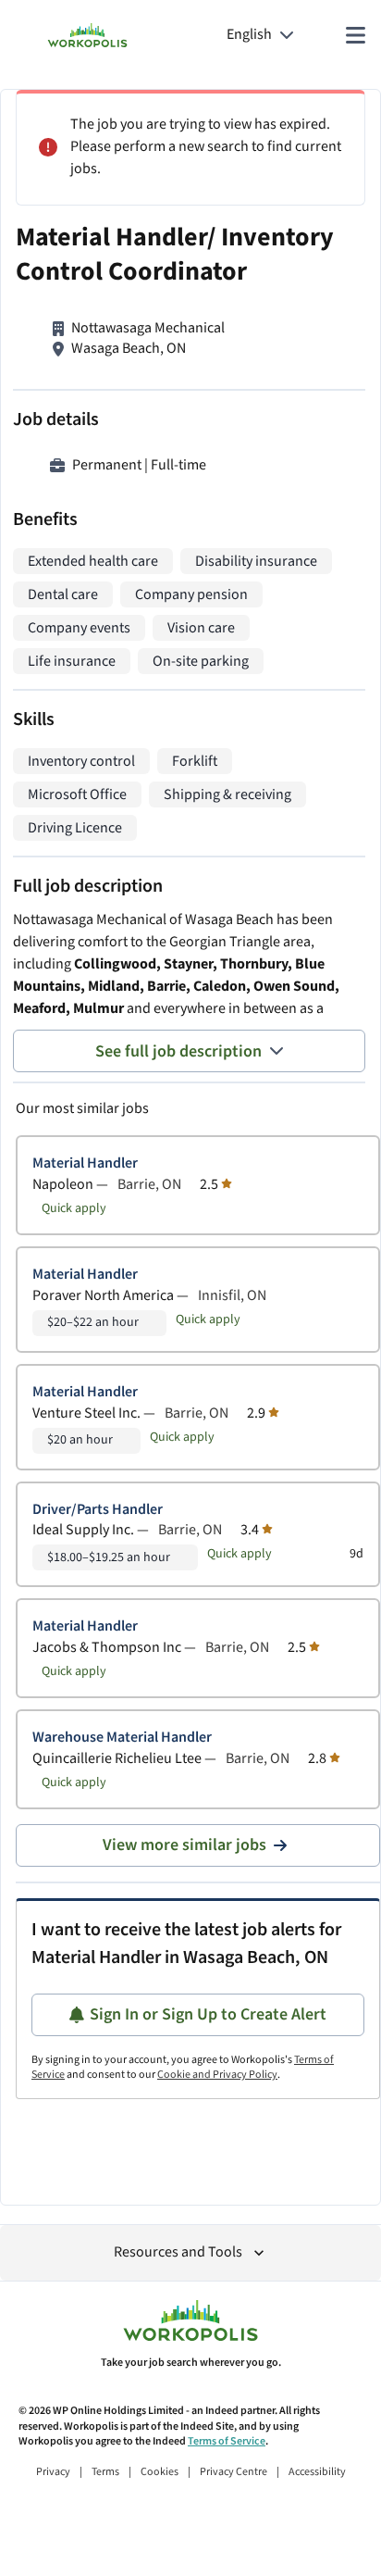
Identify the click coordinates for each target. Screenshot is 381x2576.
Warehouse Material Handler (122, 1738)
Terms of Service (227, 2441)
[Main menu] (355, 35)
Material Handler (85, 1163)
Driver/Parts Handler (98, 1510)
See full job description (178, 1051)
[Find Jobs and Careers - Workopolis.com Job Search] (87, 35)
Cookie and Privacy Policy (217, 2075)
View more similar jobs (184, 1845)
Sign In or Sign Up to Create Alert (208, 2014)
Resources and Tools (178, 2252)
